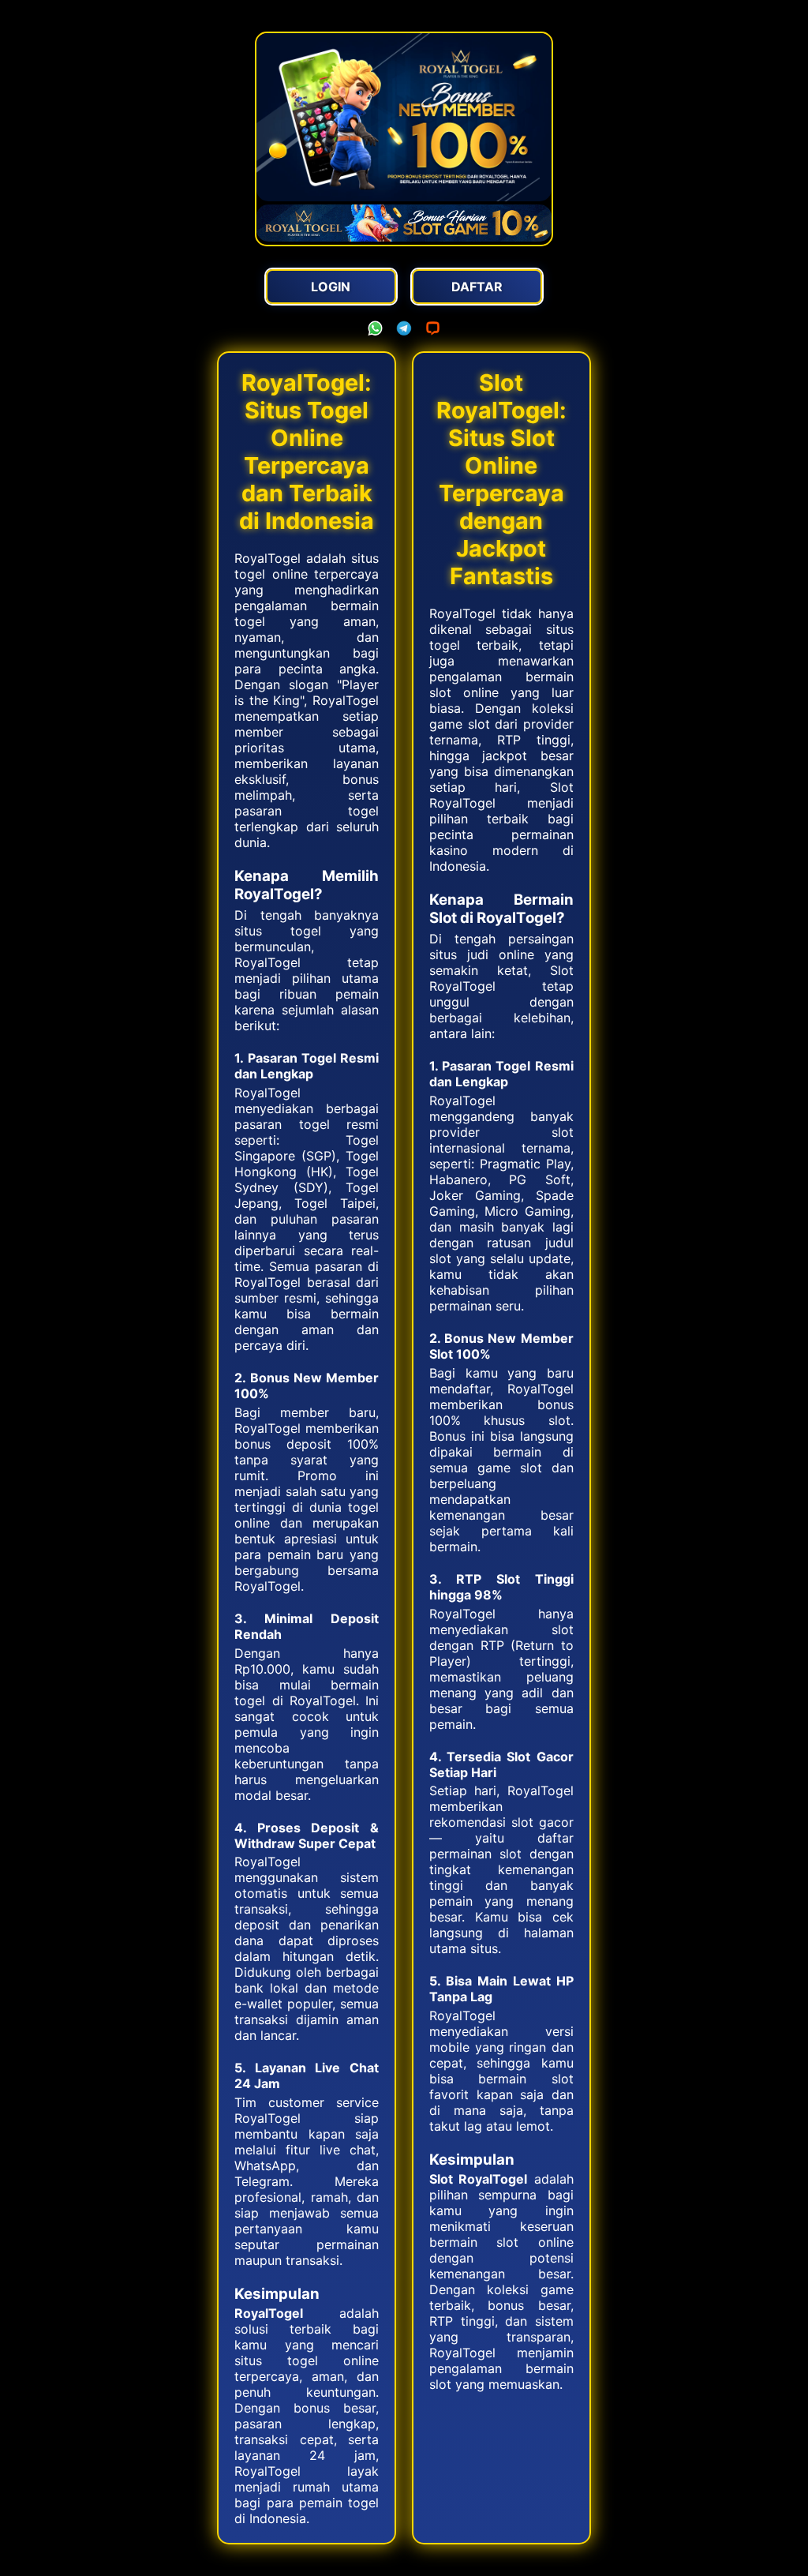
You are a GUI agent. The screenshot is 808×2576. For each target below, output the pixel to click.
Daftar (477, 287)
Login (331, 287)
